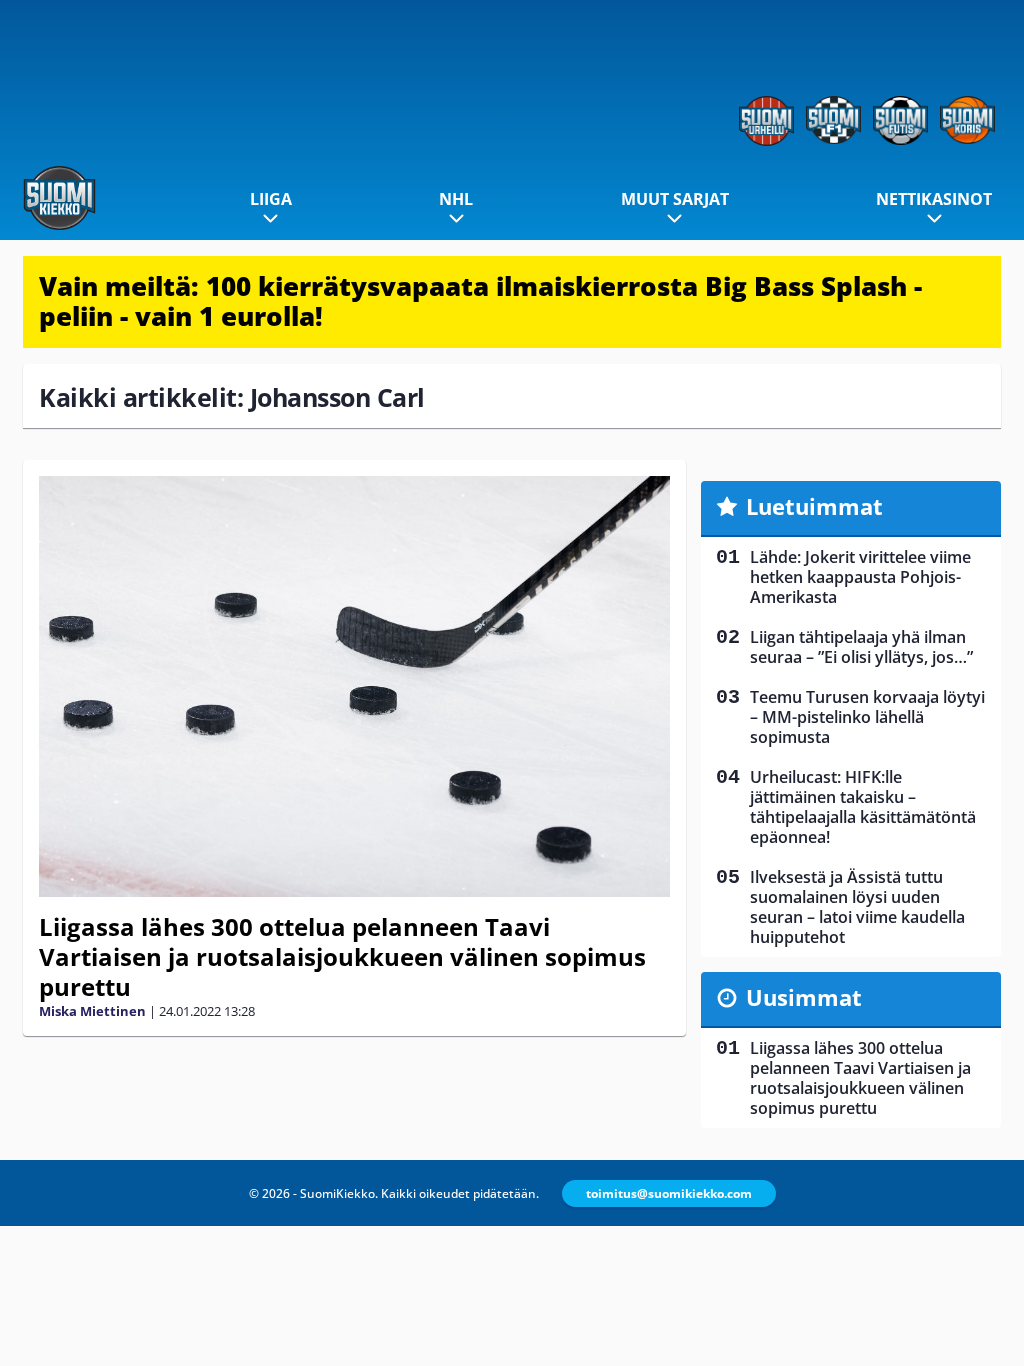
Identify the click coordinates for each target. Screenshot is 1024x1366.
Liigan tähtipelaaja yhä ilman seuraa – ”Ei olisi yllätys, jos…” (861, 647)
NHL (456, 199)
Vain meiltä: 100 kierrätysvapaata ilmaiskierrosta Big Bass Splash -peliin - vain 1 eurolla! (480, 301)
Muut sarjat (675, 199)
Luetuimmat (814, 506)
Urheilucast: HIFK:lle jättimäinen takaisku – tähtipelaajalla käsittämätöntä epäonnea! (863, 807)
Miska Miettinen (92, 1011)
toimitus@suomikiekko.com (669, 1193)
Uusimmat (804, 997)
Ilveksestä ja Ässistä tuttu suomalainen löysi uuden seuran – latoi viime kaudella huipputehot (857, 907)
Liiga (271, 199)
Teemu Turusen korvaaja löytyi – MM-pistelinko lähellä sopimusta (867, 717)
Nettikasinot (934, 199)
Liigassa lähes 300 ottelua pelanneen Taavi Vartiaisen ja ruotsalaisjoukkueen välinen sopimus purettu (342, 956)
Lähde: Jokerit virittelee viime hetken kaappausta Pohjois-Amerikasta (860, 577)
